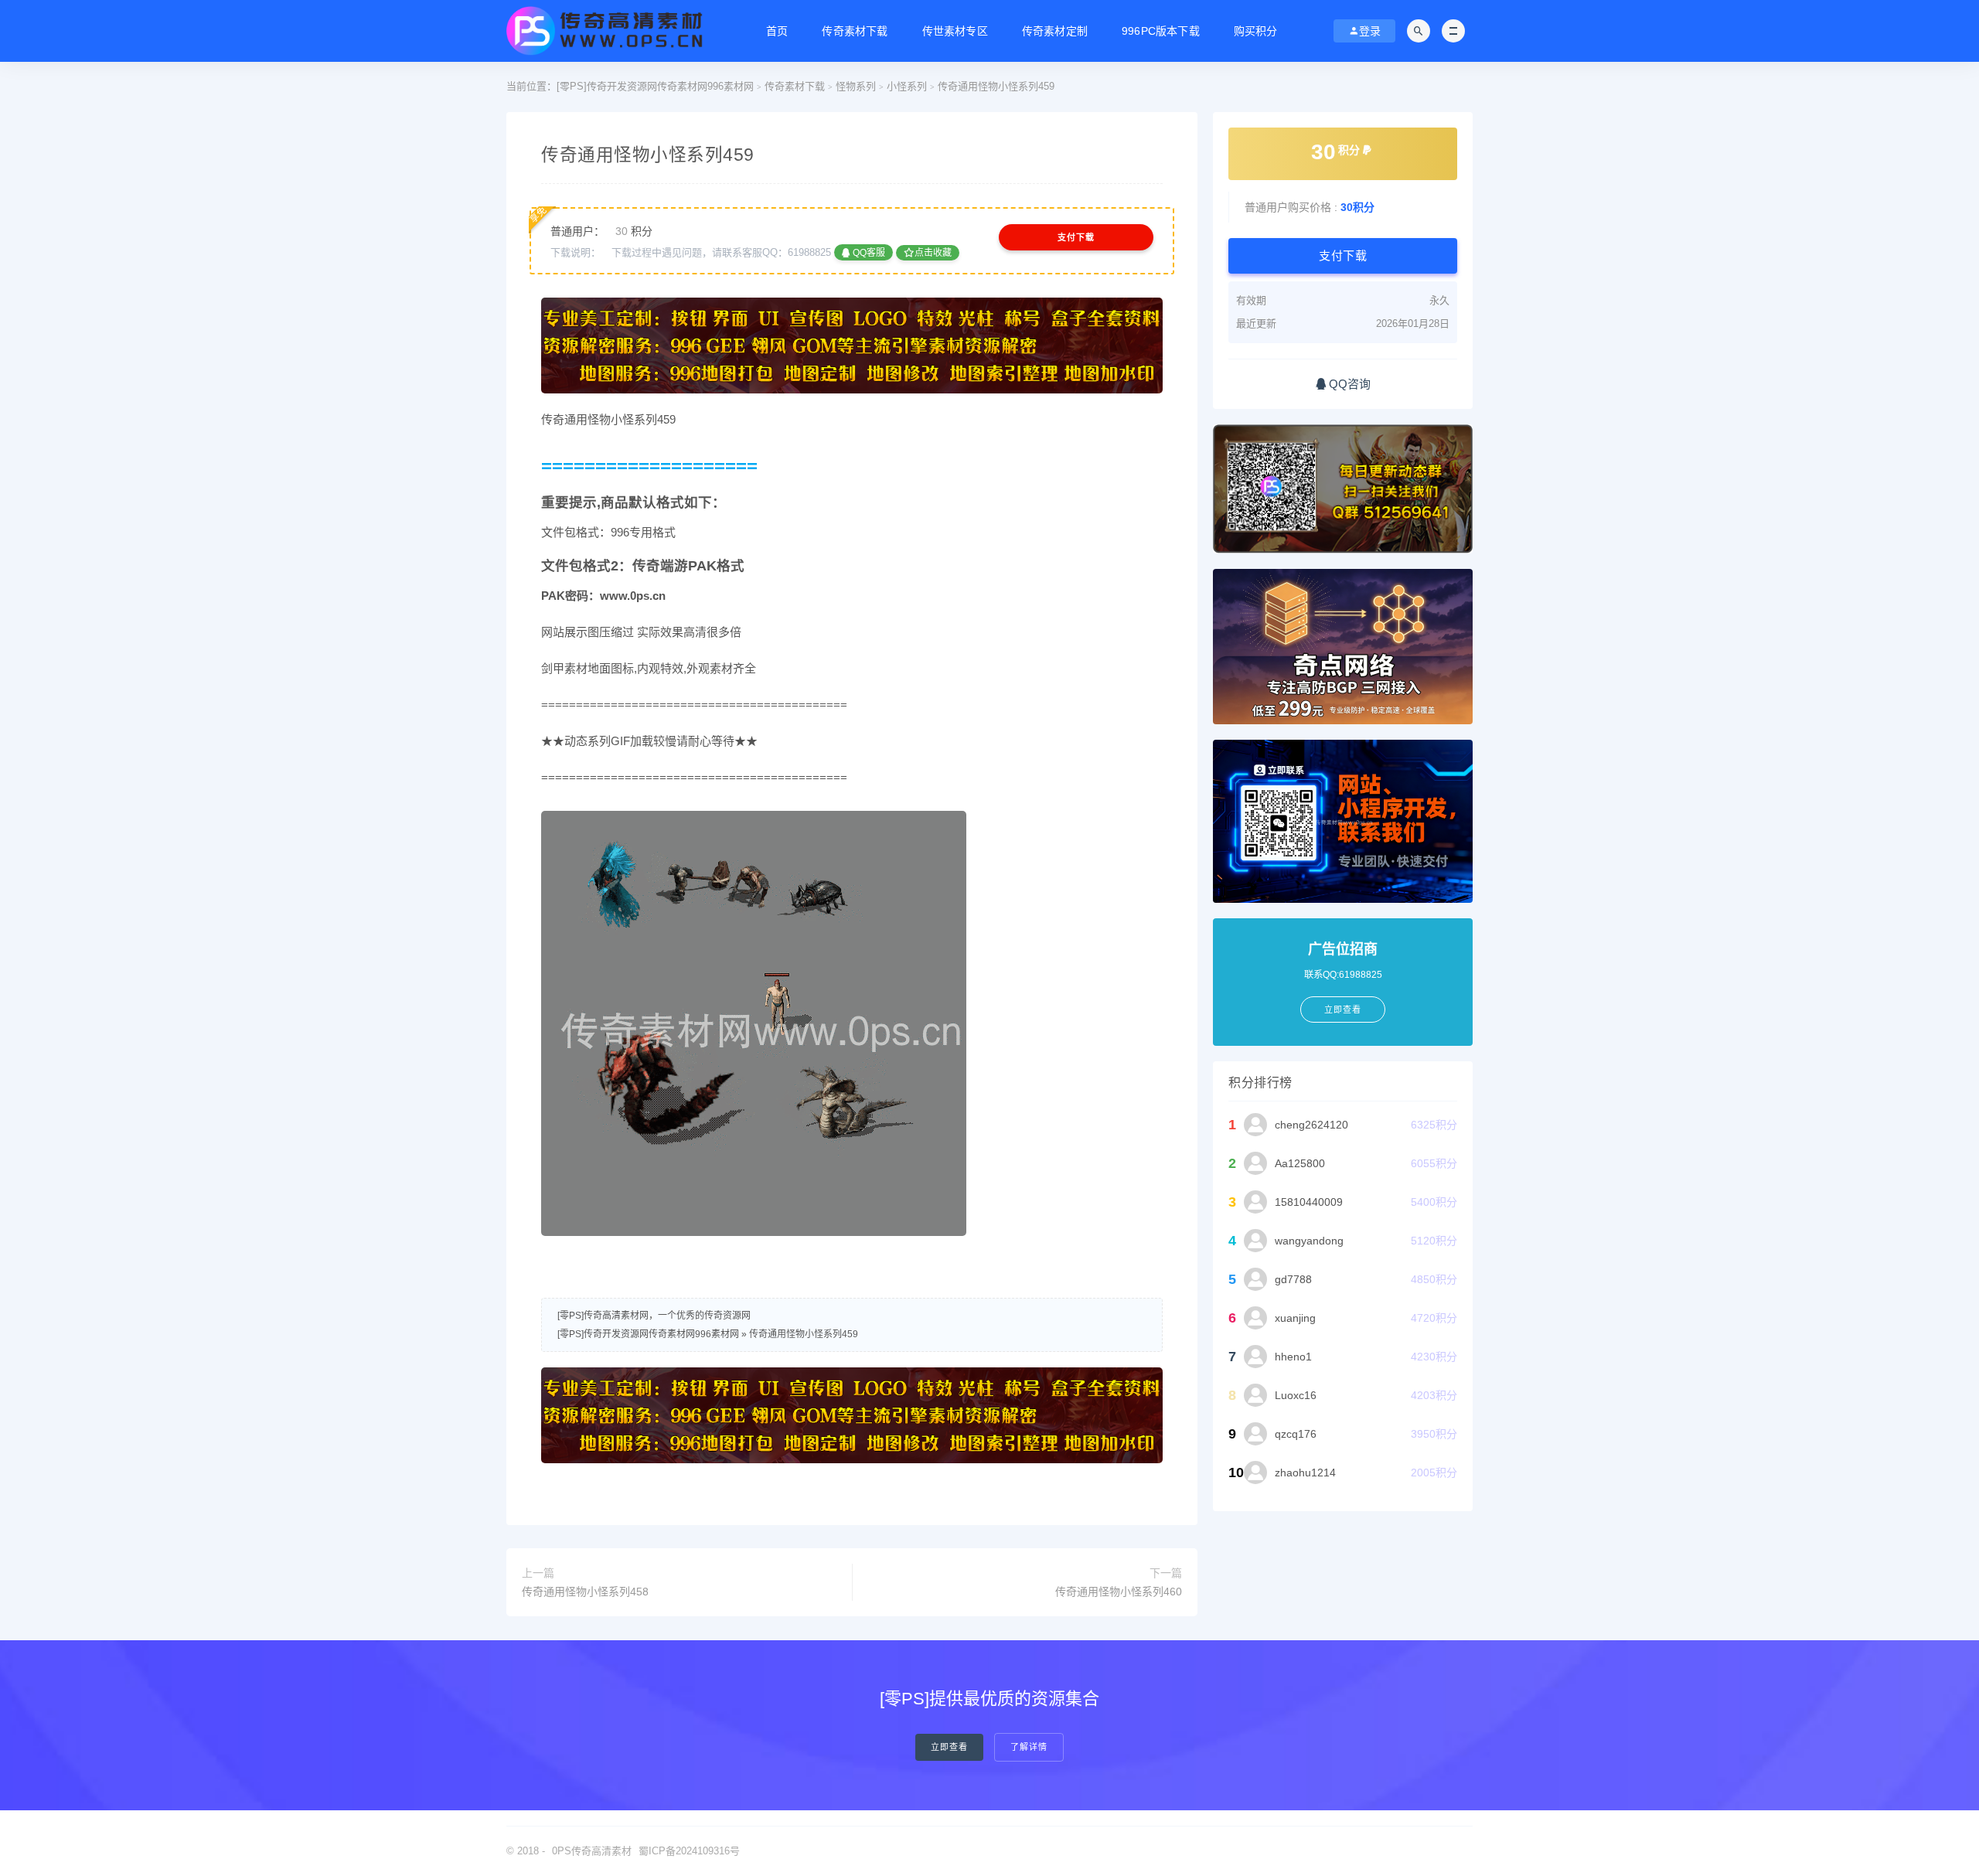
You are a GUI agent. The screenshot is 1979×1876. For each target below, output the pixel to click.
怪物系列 (856, 86)
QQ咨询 (1348, 384)
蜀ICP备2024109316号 (689, 1851)
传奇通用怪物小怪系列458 (585, 1592)
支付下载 (1076, 237)
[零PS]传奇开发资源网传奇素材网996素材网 (655, 86)
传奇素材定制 (1055, 31)
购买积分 (1256, 31)
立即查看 (949, 1747)
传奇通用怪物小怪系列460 (1119, 1592)
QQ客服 (868, 253)
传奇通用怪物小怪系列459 (804, 1334)
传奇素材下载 (855, 31)
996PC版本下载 (1161, 31)
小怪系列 (907, 86)
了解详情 (1029, 1747)
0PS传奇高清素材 (592, 1851)
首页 (777, 31)
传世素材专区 (955, 31)
